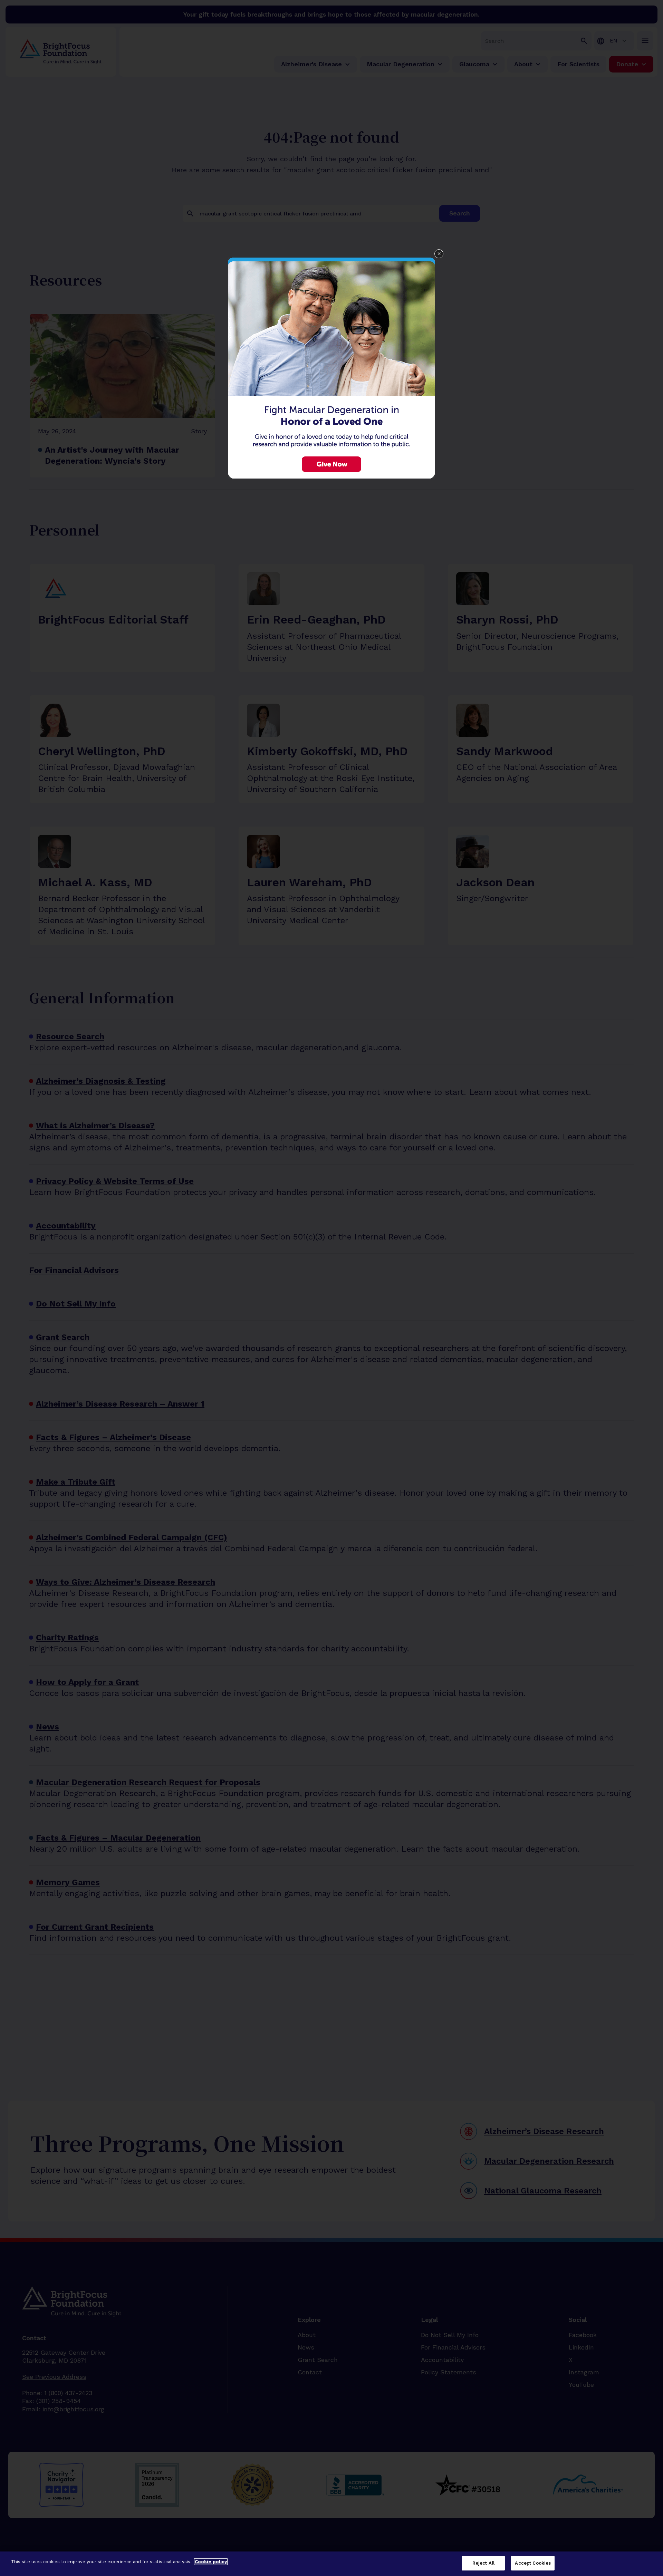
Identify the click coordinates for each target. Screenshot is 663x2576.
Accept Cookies (533, 2563)
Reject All (483, 2563)
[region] (331, 2564)
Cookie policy (211, 2562)
